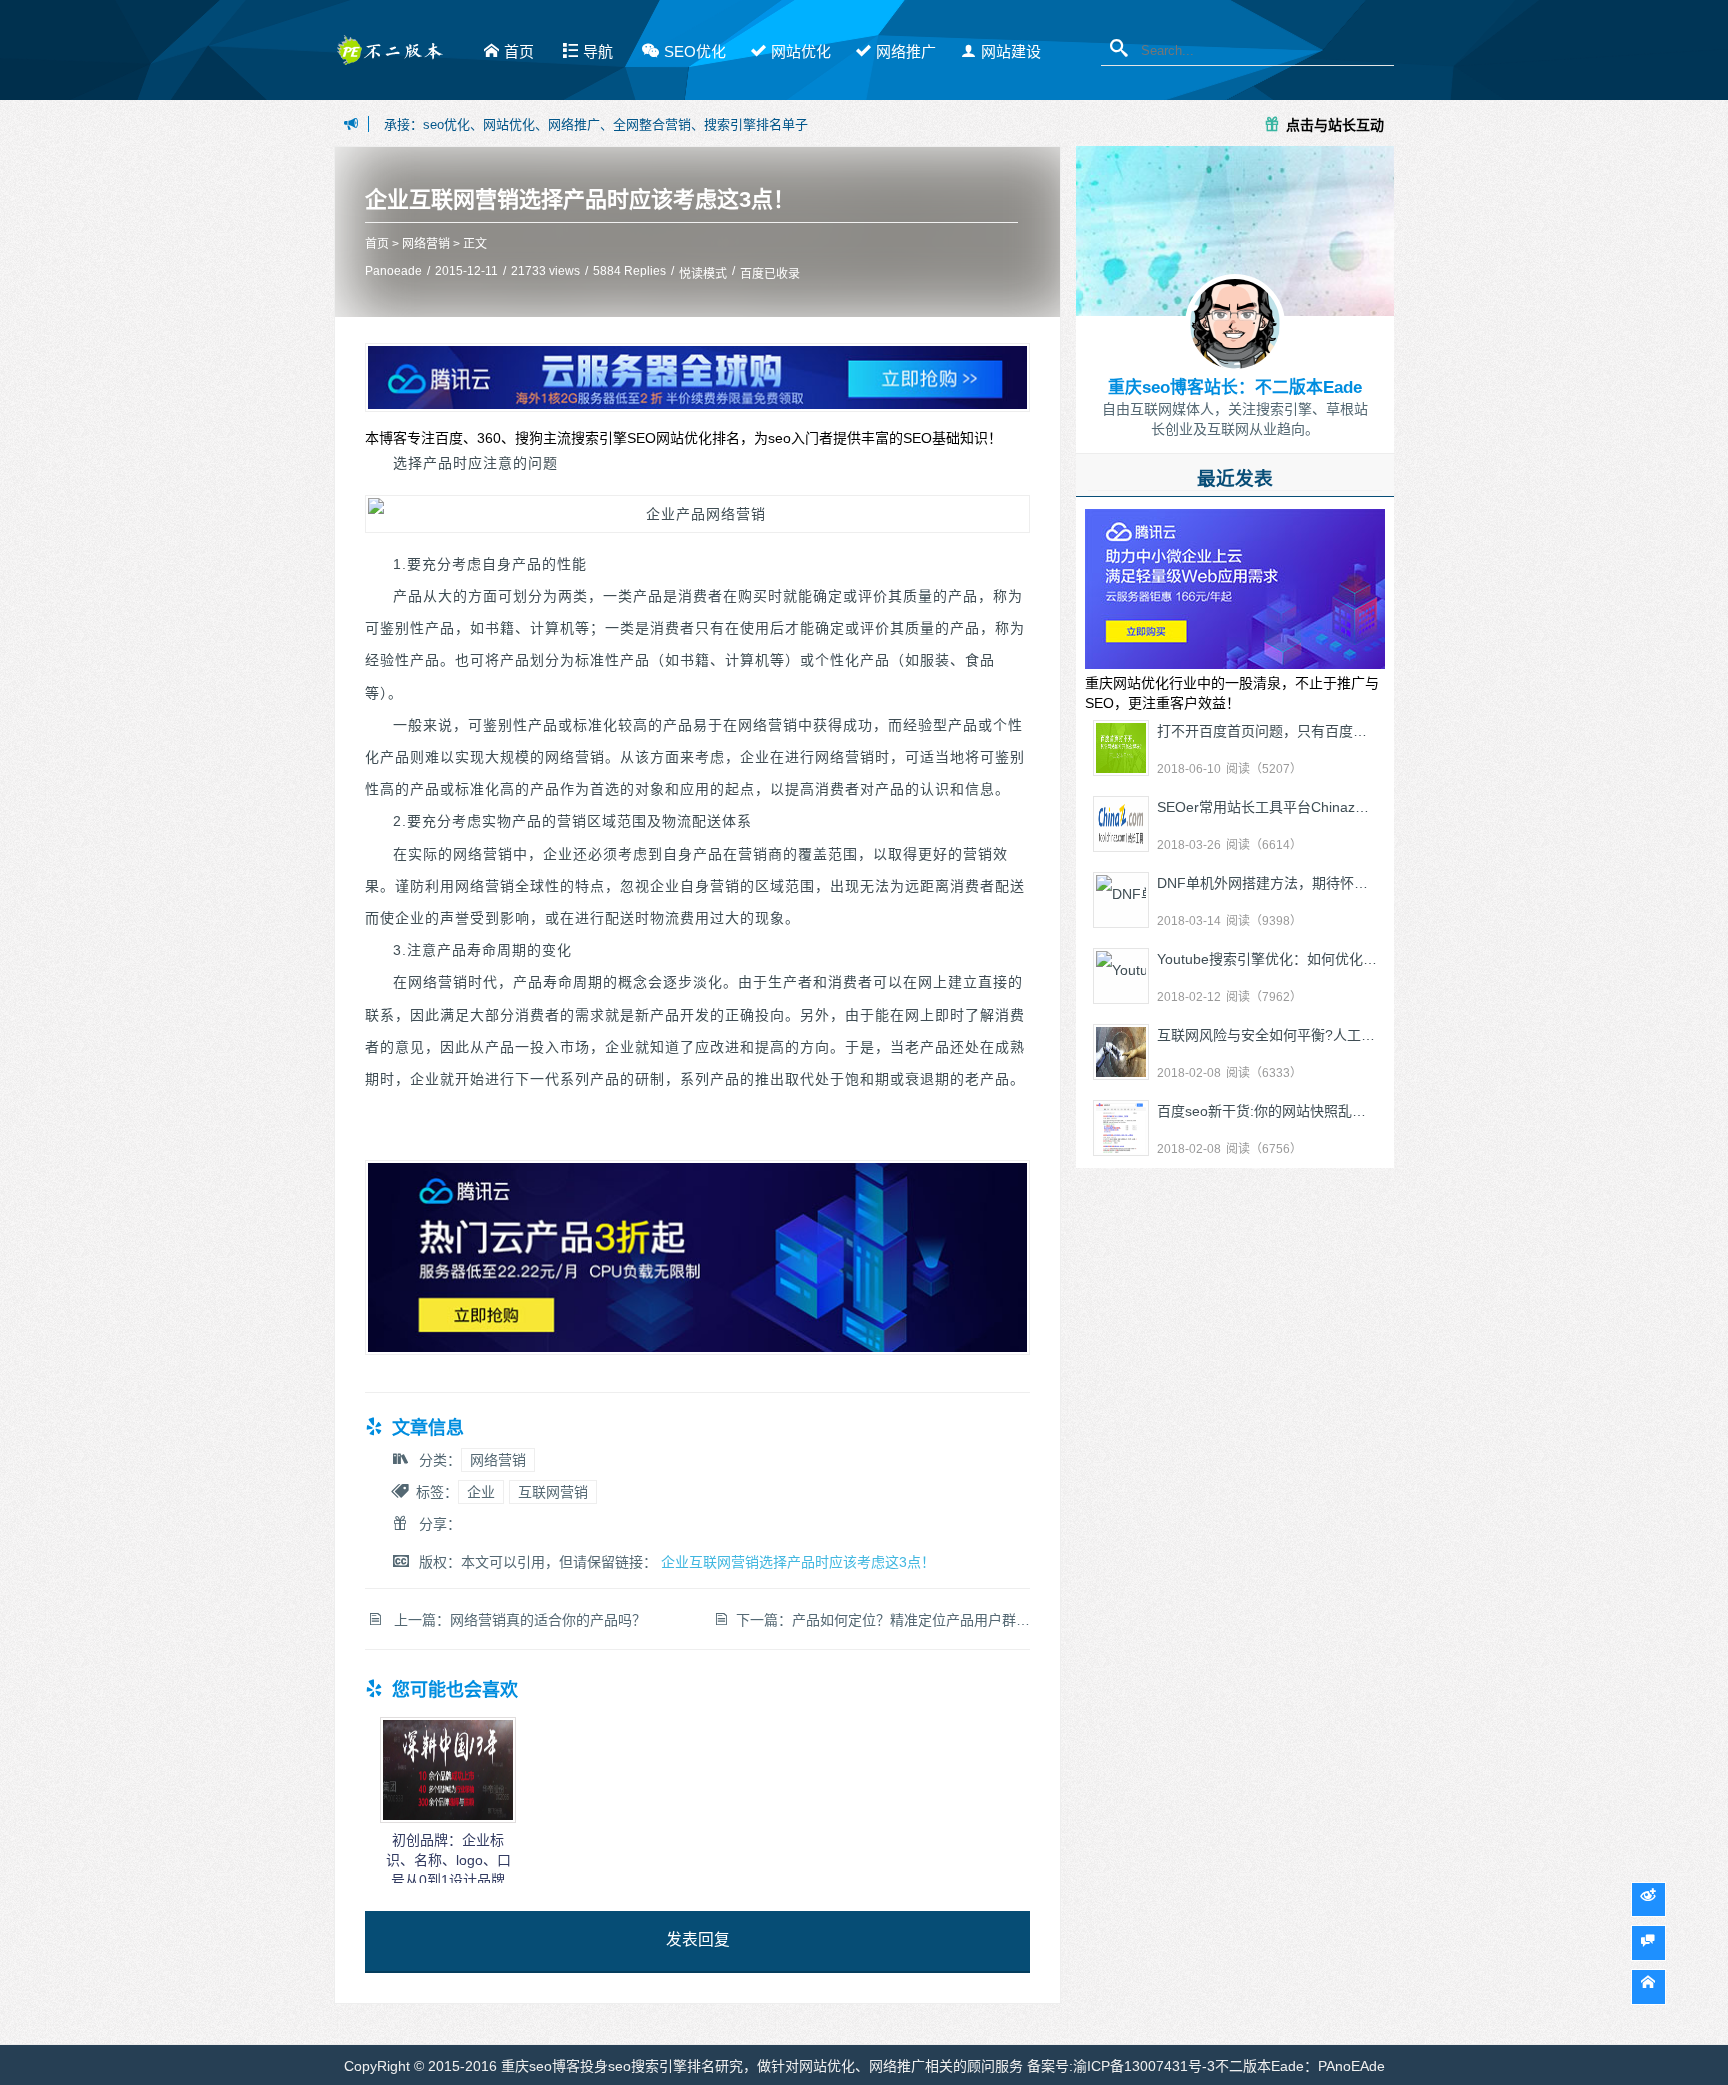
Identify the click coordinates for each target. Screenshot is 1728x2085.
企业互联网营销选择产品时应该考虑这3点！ (580, 199)
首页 (519, 51)
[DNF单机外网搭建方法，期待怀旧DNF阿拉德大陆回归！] (1121, 900)
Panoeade (393, 271)
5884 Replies (629, 271)
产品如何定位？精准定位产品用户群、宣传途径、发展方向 (974, 1620)
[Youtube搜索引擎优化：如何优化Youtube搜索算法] (1121, 976)
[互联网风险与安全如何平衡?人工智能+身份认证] (1121, 1052)
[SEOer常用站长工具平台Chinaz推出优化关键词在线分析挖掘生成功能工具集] (1121, 824)
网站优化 (801, 51)
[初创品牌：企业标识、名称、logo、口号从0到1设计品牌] (448, 1818)
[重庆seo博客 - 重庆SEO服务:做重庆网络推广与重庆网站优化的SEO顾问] (389, 57)
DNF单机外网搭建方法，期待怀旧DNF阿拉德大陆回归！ (1333, 883)
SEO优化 (695, 51)
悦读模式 (703, 274)
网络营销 (426, 244)
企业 (481, 1492)
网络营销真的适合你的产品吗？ (548, 1620)
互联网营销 (553, 1492)
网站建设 (1011, 51)
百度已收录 (770, 274)
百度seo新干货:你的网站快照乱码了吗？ (1282, 1111)
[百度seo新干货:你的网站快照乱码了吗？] (1121, 1128)
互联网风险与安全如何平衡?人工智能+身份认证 (1305, 1035)
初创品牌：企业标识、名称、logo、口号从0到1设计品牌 (448, 1860)
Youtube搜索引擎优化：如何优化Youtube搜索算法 (1314, 959)
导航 (598, 51)
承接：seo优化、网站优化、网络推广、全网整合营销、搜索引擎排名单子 (596, 124)
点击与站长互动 (1335, 124)
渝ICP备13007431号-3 (1144, 2066)
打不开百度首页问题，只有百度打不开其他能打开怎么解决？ (1346, 731)
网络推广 (906, 51)
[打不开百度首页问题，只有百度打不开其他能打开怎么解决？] (1121, 748)
